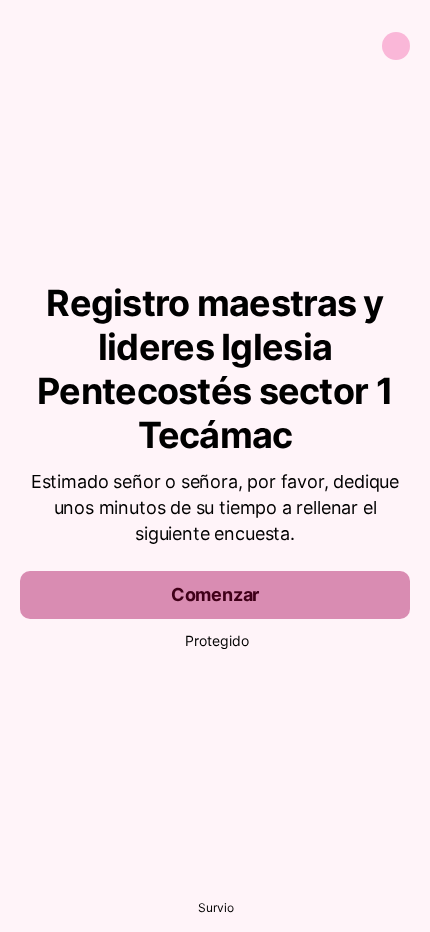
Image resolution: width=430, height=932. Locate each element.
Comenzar (215, 594)
